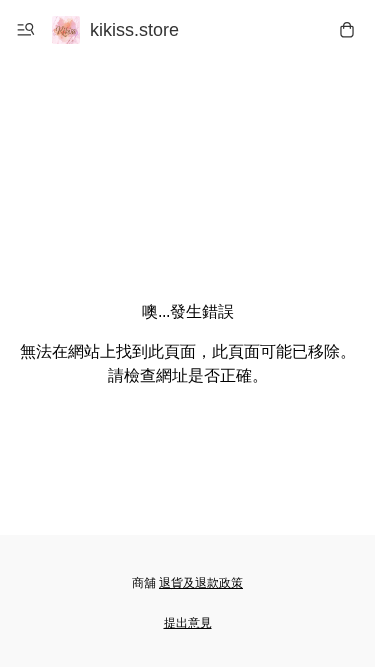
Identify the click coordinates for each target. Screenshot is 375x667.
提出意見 (188, 623)
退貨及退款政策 (201, 583)
